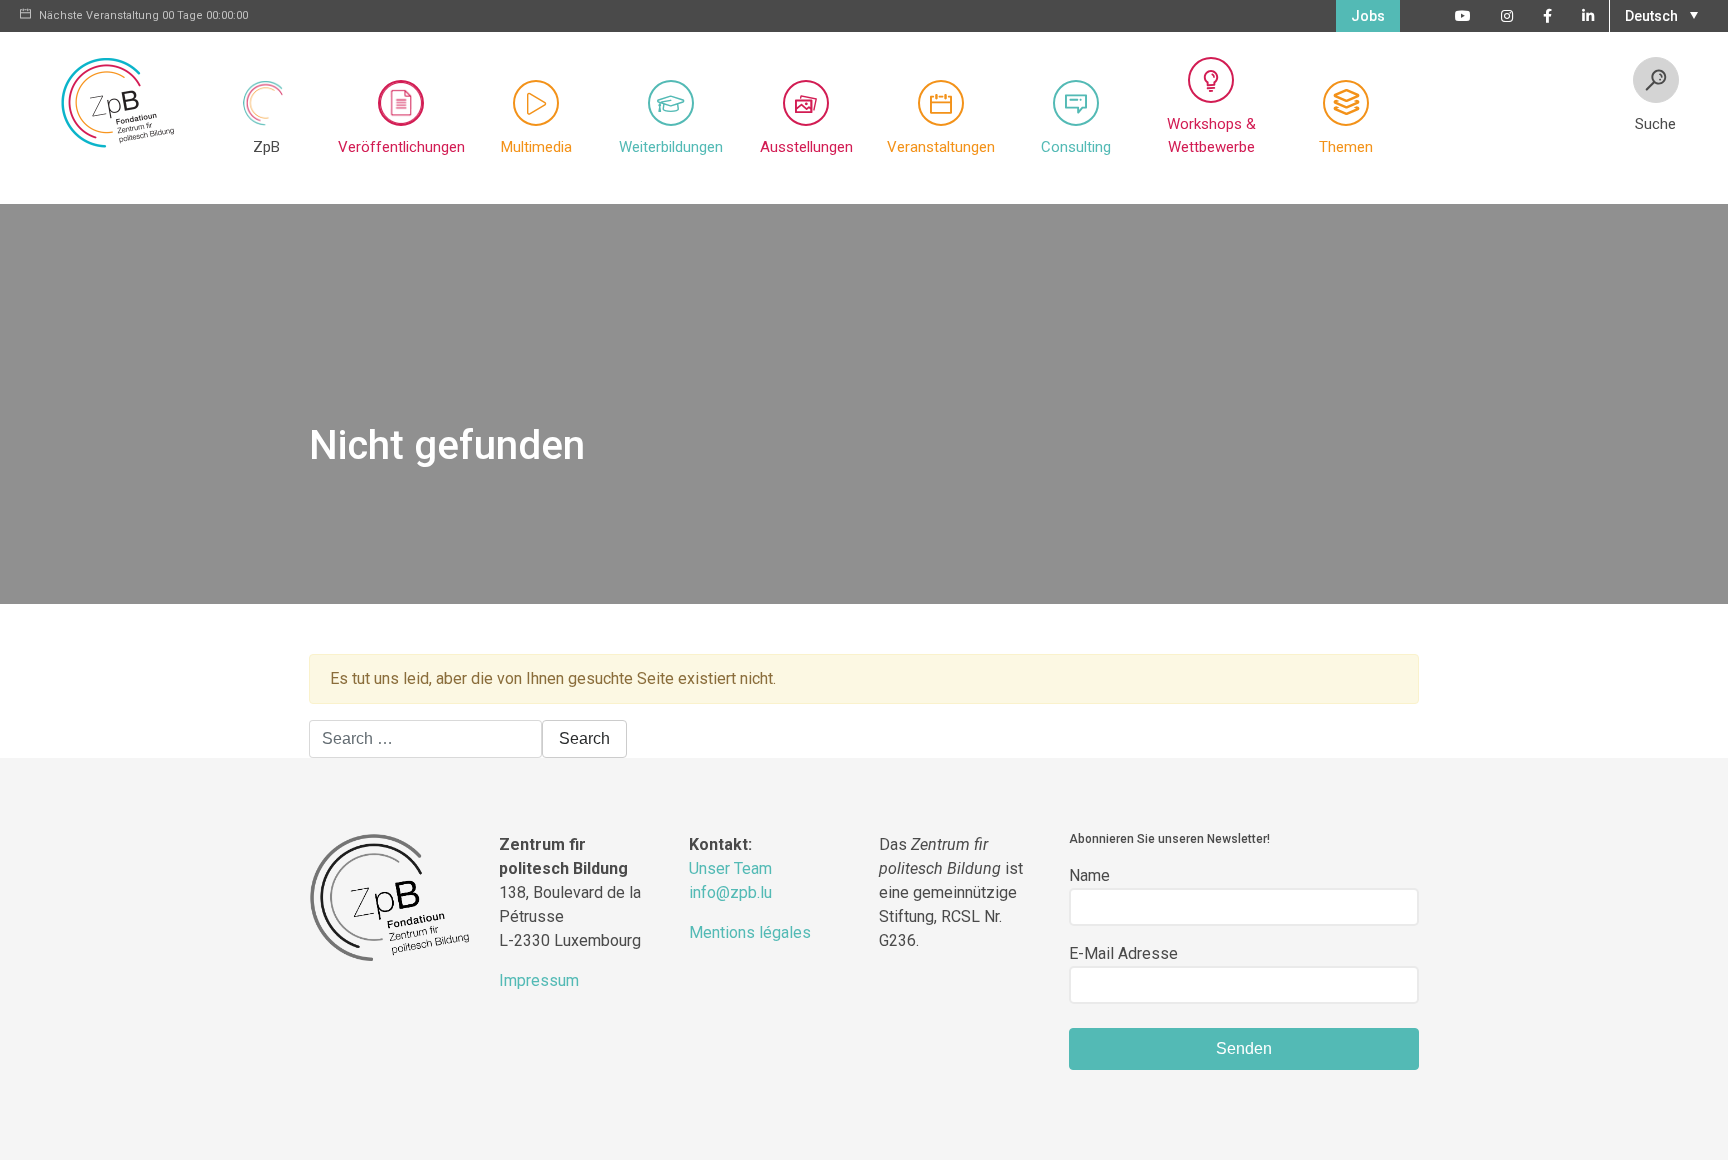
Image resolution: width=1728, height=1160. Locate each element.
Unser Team (730, 868)
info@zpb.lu (730, 892)
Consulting (1076, 147)
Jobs (1368, 16)
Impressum (539, 980)
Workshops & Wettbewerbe (1211, 135)
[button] (1659, 14)
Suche (1655, 124)
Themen (1346, 147)
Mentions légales (750, 932)
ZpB (266, 147)
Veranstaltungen (941, 147)
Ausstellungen (806, 147)
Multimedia (536, 147)
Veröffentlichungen (401, 147)
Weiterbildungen (671, 147)
